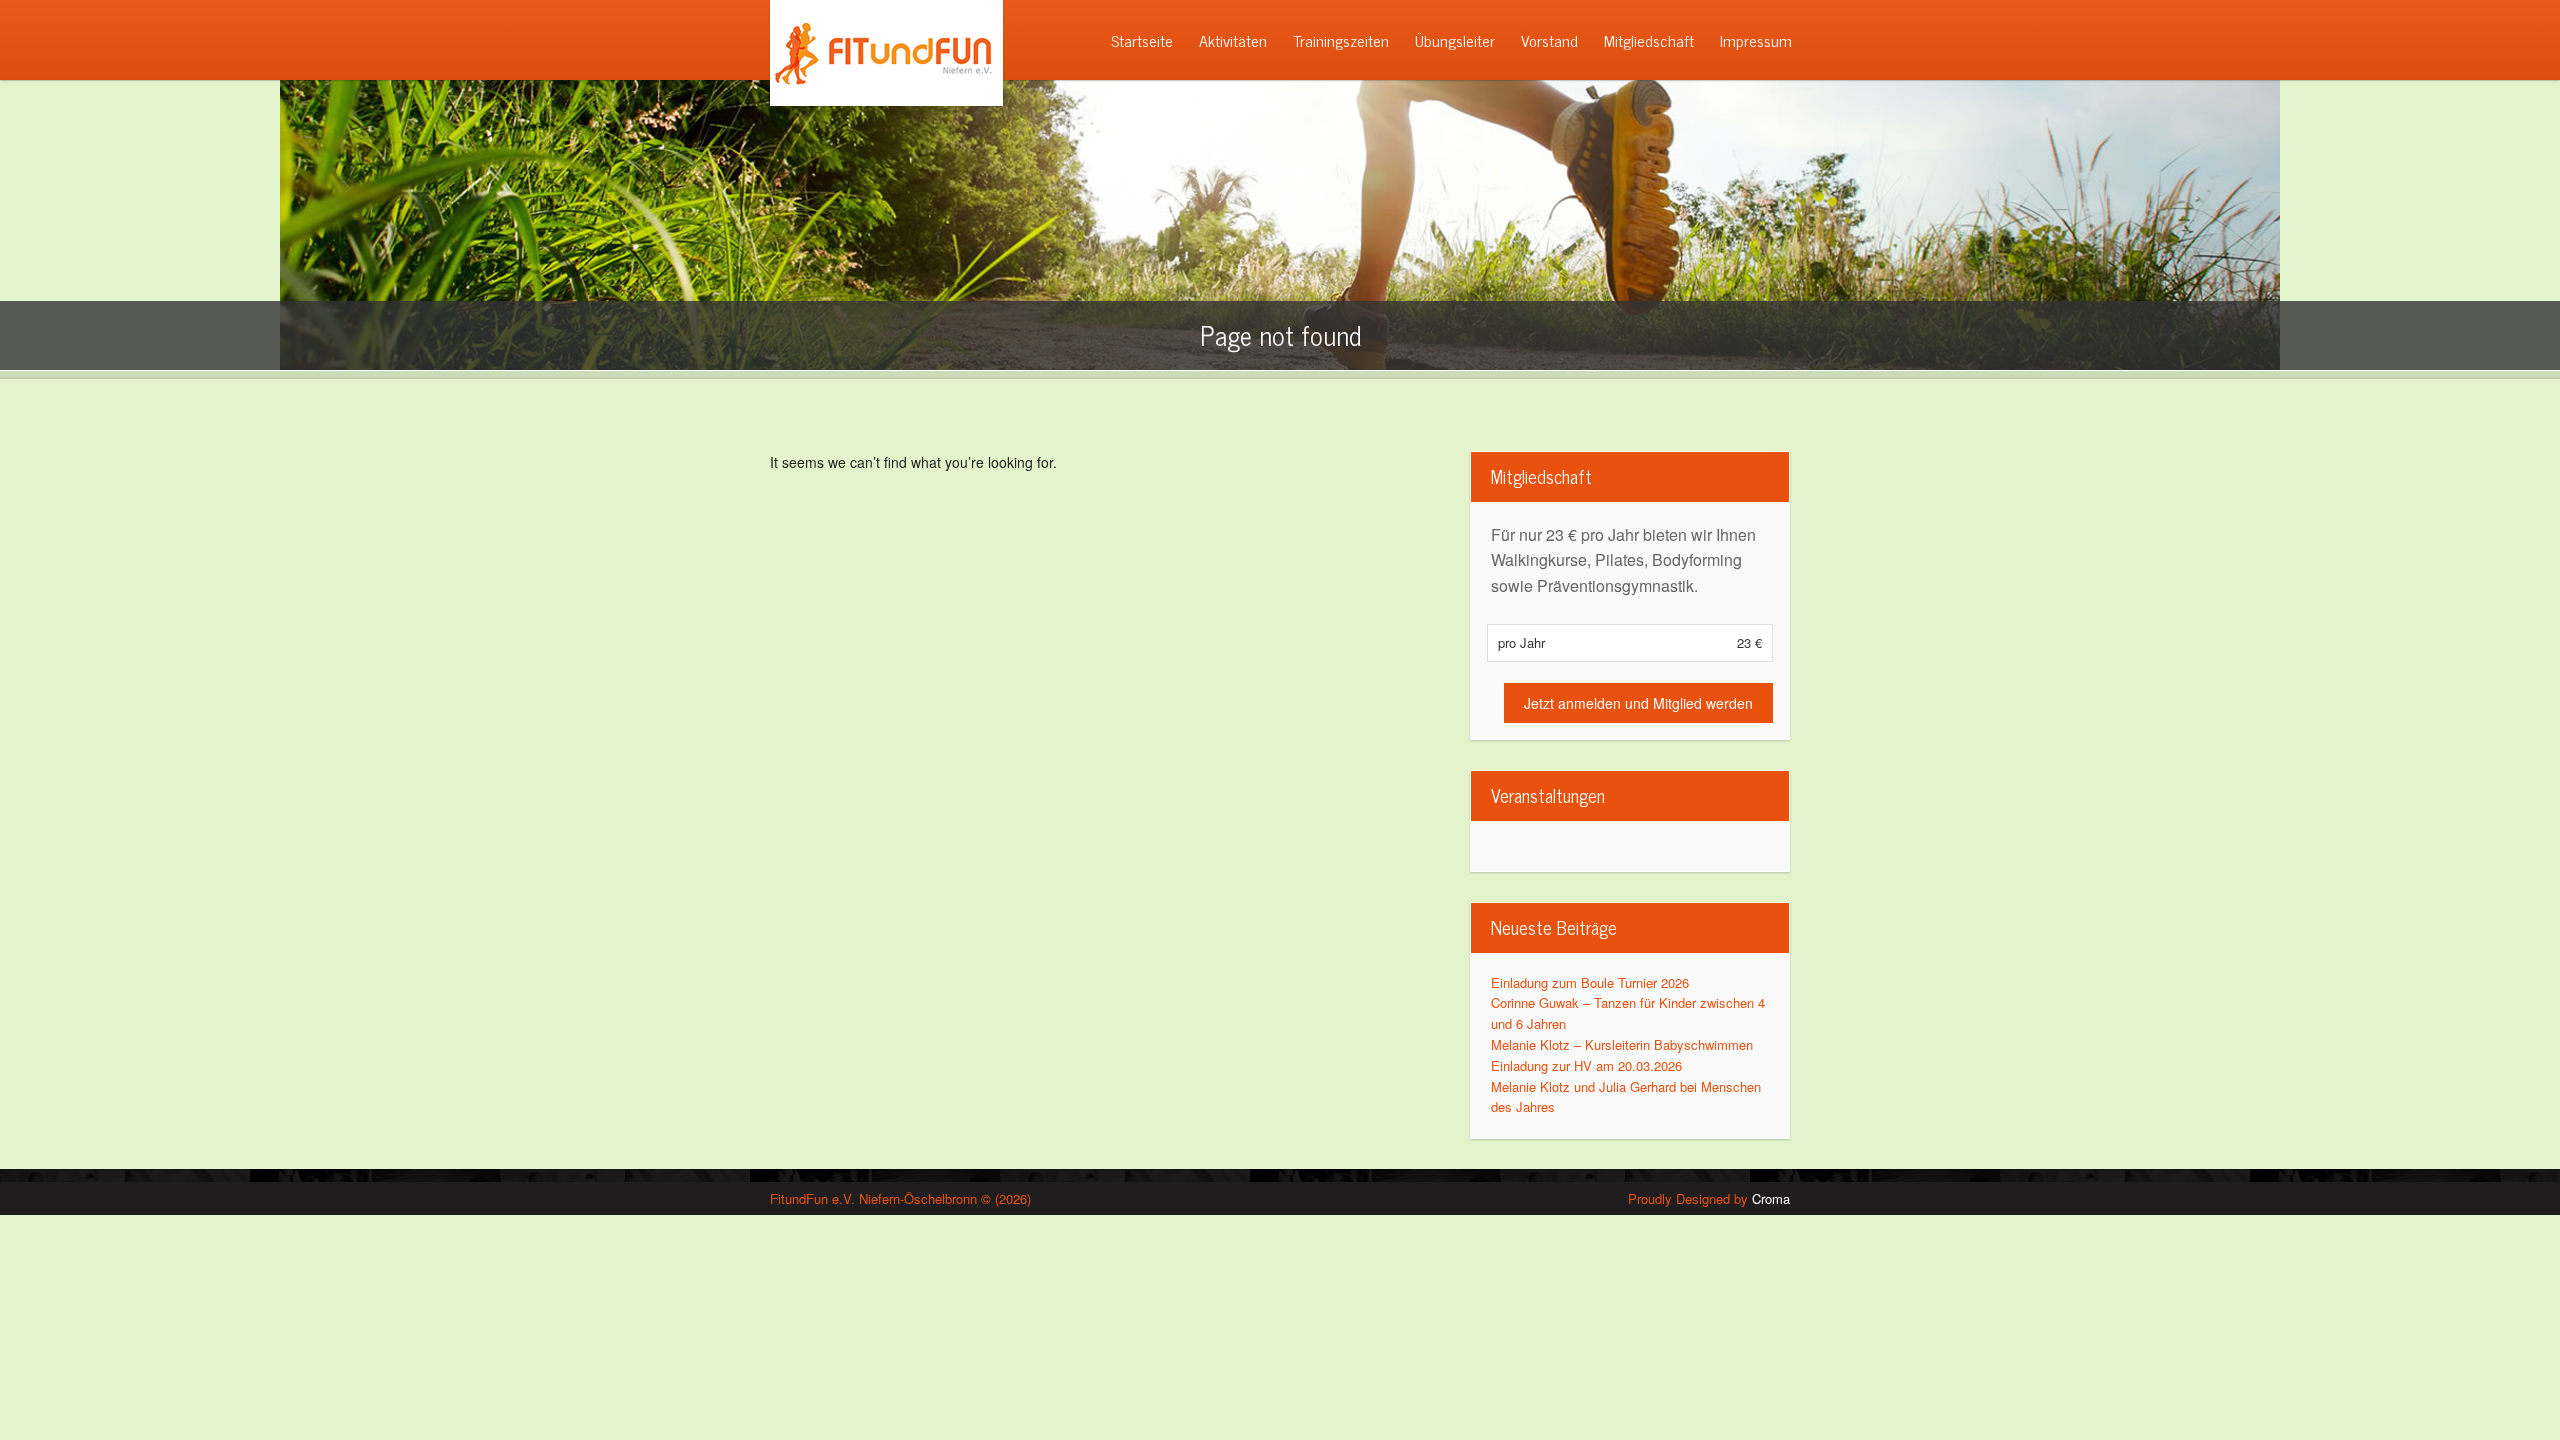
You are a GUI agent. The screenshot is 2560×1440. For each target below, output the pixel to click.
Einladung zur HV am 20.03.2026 (1586, 1065)
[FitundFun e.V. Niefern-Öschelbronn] (879, 100)
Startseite (1142, 40)
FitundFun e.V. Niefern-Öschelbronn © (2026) (900, 1198)
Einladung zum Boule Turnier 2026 (1590, 982)
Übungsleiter (1455, 40)
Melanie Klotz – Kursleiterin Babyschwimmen (1622, 1044)
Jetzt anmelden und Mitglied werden (1638, 703)
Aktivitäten (1233, 40)
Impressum (1756, 40)
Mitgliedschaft (1649, 40)
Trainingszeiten (1341, 40)
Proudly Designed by (1709, 1198)
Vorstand (1549, 40)
